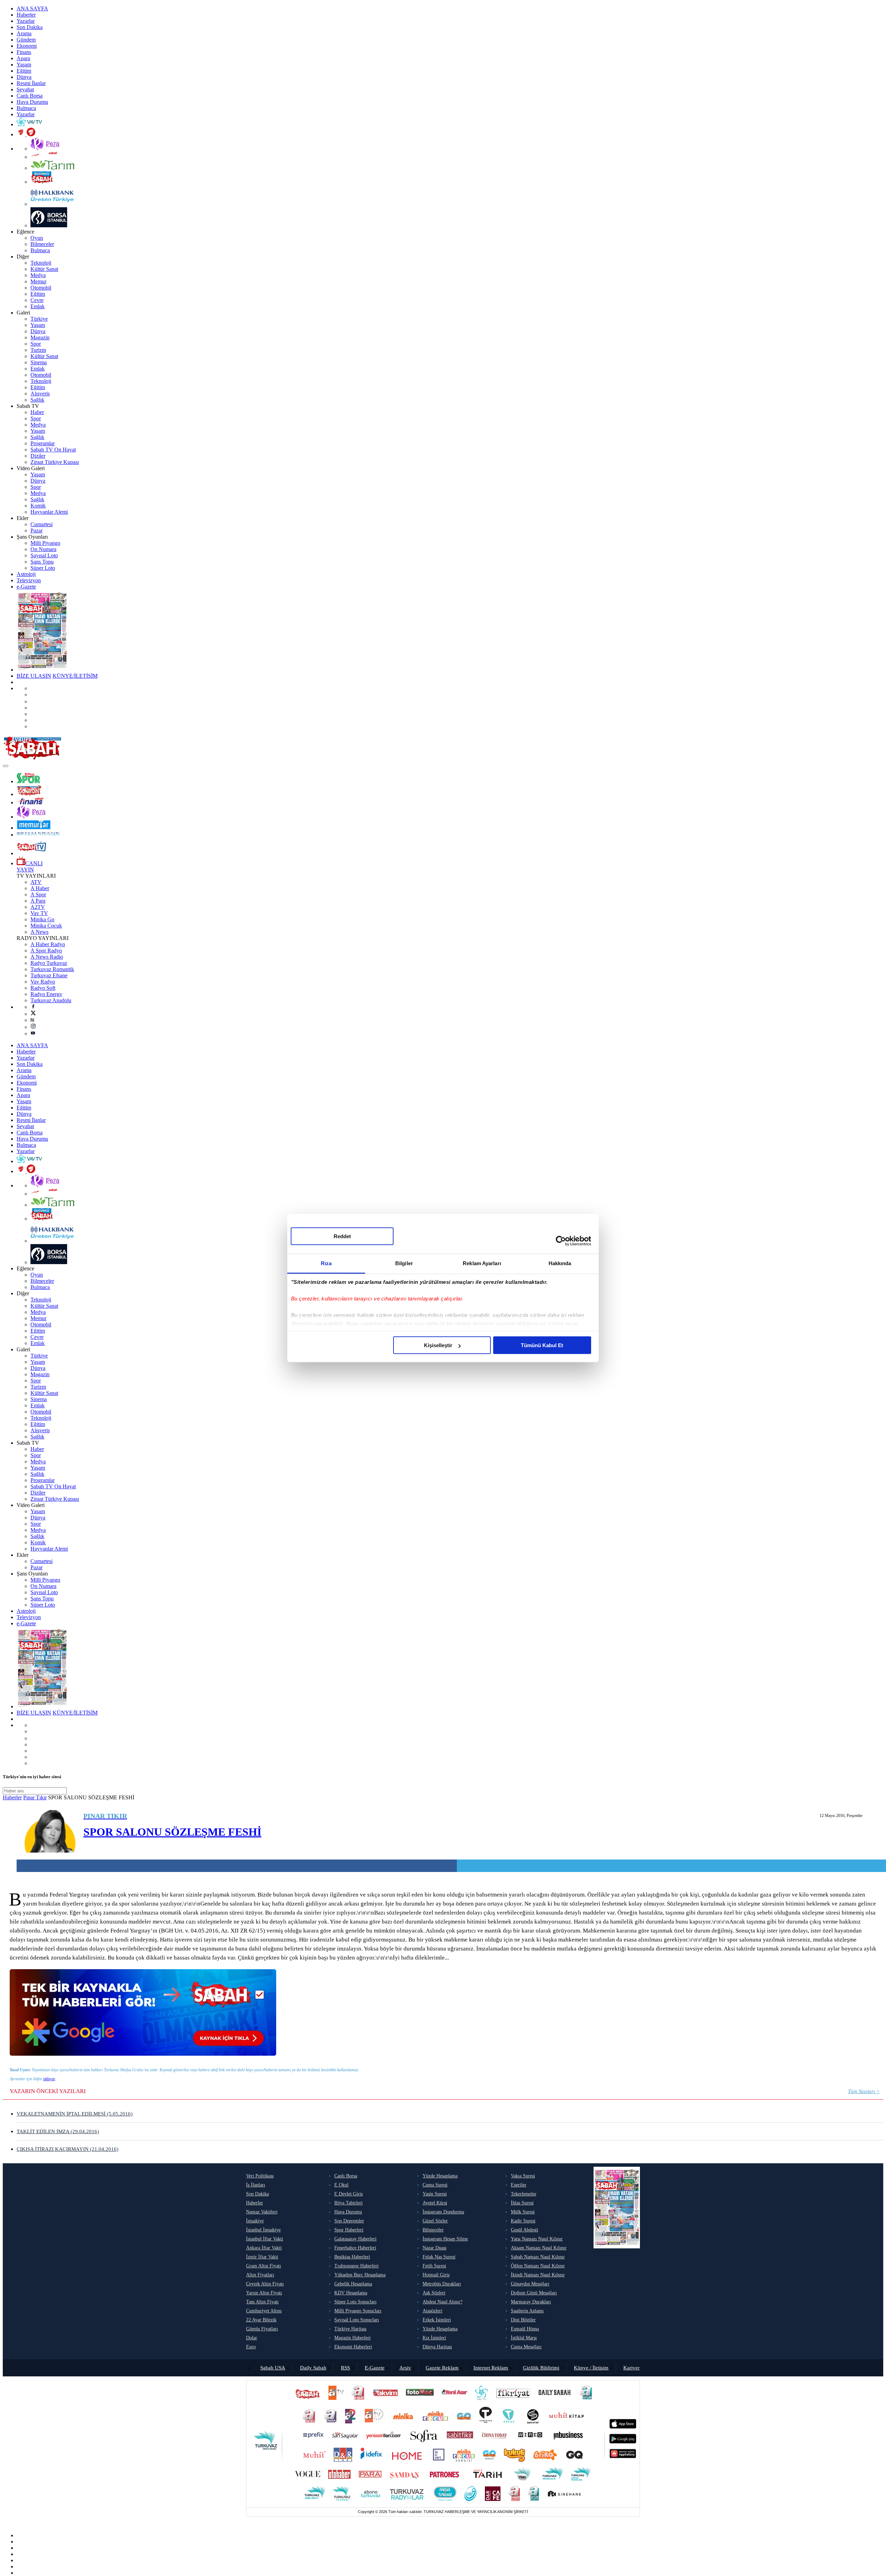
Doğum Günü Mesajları (534, 2293)
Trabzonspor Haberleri (356, 2266)
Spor (36, 344)
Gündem (26, 40)
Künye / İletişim (591, 2368)
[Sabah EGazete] (617, 2261)
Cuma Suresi (435, 2185)
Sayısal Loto (44, 555)
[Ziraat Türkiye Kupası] (26, 134)
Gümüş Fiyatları (262, 2329)
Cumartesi (42, 524)
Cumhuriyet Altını (264, 2311)
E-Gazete (375, 2368)
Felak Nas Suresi (439, 2257)
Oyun (37, 238)
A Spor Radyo (46, 951)
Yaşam (24, 65)
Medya (38, 275)
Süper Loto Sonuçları (355, 2302)
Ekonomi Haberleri (353, 2347)
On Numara (43, 549)
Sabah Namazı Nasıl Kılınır (538, 2257)
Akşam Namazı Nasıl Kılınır (539, 2248)
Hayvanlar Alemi (49, 512)
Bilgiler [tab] (404, 1263)
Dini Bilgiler (523, 2320)
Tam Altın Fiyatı (262, 2302)
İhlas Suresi (522, 2203)
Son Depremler (349, 2221)
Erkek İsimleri (437, 2320)
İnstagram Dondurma (443, 2212)
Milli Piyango (45, 543)
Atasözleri (432, 2311)
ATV (36, 882)
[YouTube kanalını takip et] (33, 1034)
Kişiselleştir (438, 1345)
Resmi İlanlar (31, 83)
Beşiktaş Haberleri (352, 2257)
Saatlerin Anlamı (527, 2311)
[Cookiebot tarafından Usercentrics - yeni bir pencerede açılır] (561, 1241)
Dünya (24, 77)
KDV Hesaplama (351, 2293)
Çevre (37, 300)
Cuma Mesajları (526, 2347)
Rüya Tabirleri (349, 2203)
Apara (23, 58)
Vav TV (39, 913)
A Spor (38, 894)
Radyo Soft (43, 988)
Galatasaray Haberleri (355, 2239)
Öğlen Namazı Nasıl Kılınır (538, 2266)
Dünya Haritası (437, 2347)
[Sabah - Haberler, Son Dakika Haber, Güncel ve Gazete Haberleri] (32, 758)
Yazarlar (26, 21)
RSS (345, 2368)
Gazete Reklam (442, 2368)
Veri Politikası (260, 2176)
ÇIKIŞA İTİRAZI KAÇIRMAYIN (67, 2149)
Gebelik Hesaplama (353, 2284)
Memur (38, 281)
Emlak (38, 306)
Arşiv (405, 2368)
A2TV (38, 907)
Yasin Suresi (435, 2194)
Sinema (39, 362)
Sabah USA (273, 2368)
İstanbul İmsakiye (263, 2230)
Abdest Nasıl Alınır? (442, 2302)
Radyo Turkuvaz (49, 963)
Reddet (342, 1236)
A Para (38, 901)
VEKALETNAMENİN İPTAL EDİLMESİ (75, 2114)
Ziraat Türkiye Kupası (55, 462)
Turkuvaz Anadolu (51, 1000)
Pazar (37, 531)
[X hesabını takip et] (33, 1014)
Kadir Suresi (523, 2221)
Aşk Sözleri (434, 2293)
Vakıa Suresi (523, 2176)
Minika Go (42, 919)
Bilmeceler (42, 244)
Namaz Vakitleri (262, 2212)
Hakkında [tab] (560, 1263)
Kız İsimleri (434, 2338)
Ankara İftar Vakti (264, 2248)
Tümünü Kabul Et (542, 1345)
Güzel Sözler (435, 2221)
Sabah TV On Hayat (53, 450)
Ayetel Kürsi (435, 2203)
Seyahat (25, 89)
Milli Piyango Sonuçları (358, 2311)
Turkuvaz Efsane (49, 975)
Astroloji (26, 574)
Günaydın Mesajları (530, 2284)
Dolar (252, 2338)
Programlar (43, 443)
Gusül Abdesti (525, 2230)
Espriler (519, 2185)
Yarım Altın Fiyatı (264, 2293)
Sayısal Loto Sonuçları (357, 2320)
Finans (24, 52)
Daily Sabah (313, 2368)
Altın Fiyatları (260, 2275)
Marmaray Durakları (531, 2302)
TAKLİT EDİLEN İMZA (58, 2131)
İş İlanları (256, 2185)
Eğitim (24, 71)
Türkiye (39, 319)
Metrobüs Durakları (442, 2284)
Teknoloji (41, 263)
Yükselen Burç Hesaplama (360, 2275)
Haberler (26, 15)
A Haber (40, 888)
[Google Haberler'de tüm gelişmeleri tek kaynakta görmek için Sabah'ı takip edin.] (143, 2054)
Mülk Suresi (523, 2212)
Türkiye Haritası (350, 2329)
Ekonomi (27, 46)
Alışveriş (40, 394)
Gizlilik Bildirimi (541, 2368)
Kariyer (631, 2368)
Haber (37, 412)
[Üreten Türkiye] (38, 835)
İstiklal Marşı (524, 2338)
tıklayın (49, 2079)
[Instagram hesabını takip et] (33, 1027)
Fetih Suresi (434, 2266)
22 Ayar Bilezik (261, 2320)
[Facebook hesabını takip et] (33, 1007)
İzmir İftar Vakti (262, 2257)
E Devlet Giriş (349, 2194)
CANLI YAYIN (30, 866)
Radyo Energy (46, 994)
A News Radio (47, 957)
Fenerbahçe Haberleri (355, 2248)
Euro (251, 2347)
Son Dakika (30, 27)
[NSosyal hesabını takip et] (33, 701)
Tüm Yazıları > (864, 2091)
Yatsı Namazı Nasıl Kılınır (537, 2239)
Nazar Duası (435, 2248)
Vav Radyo (43, 982)
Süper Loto (43, 568)
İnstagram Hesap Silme (445, 2239)
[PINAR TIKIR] (50, 1832)
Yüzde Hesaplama (440, 2176)
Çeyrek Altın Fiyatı (265, 2284)
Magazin (40, 337)
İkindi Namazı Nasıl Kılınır (538, 2275)
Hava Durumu (32, 102)
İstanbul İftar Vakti (265, 2239)
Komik (38, 506)
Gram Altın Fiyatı (264, 2266)
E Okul (341, 2185)
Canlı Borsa (30, 96)
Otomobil (41, 288)
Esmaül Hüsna (525, 2329)
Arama (24, 33)
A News (39, 932)
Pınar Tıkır (35, 1797)
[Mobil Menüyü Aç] (6, 766)
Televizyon (29, 580)
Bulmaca (26, 108)
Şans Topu (42, 562)
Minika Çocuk (46, 926)
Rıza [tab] (326, 1263)
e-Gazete (26, 587)
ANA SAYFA (32, 8)
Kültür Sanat (44, 269)
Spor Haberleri (349, 2230)
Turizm (38, 350)
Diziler (38, 456)
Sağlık (37, 400)
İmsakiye (255, 2221)
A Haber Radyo (48, 944)
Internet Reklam (491, 2368)
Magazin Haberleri (352, 2338)
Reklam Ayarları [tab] (482, 1263)
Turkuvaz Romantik (52, 969)
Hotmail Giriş (436, 2275)
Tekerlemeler (524, 2194)
